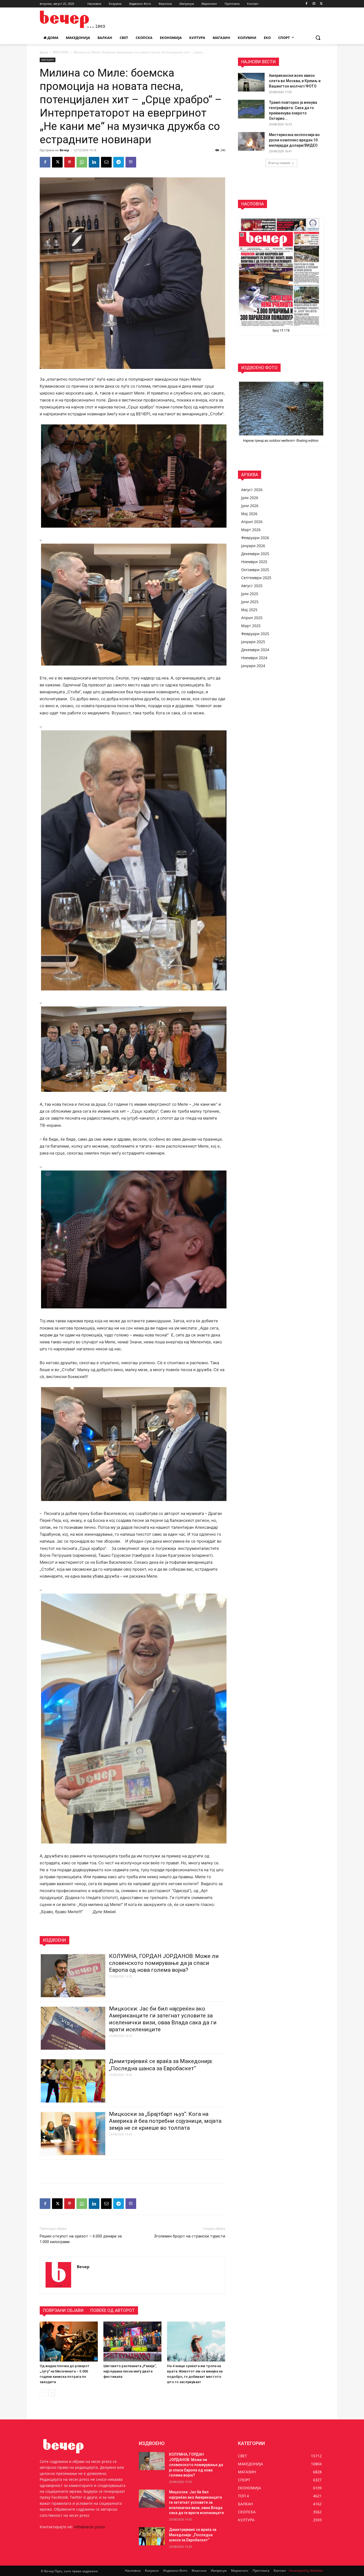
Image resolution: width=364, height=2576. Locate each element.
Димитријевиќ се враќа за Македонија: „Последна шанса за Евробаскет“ (193, 2535)
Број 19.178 (281, 331)
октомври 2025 (255, 570)
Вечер (64, 150)
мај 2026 (249, 514)
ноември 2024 (254, 658)
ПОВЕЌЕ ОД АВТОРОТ (112, 2310)
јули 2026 (250, 498)
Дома (44, 52)
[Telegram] (119, 162)
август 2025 (252, 586)
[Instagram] (314, 4)
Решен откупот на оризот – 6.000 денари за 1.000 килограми (81, 2239)
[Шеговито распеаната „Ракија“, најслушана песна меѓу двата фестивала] (132, 2342)
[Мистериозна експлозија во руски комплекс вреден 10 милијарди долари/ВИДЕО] (251, 141)
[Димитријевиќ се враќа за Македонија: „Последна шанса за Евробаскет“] (152, 2536)
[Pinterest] (70, 162)
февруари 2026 (255, 538)
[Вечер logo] (82, 19)
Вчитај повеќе (279, 163)
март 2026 (251, 530)
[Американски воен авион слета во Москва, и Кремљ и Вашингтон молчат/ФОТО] (251, 82)
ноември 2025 (254, 562)
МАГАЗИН (61, 52)
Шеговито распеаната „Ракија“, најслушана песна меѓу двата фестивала (130, 2371)
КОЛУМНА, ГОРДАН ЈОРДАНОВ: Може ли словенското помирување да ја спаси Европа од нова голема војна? (164, 1963)
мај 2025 (249, 610)
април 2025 (252, 618)
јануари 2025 (253, 642)
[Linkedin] (94, 162)
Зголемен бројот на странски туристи (190, 2236)
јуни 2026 (250, 506)
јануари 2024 (253, 666)
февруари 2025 (255, 634)
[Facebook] (307, 4)
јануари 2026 (253, 546)
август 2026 (252, 490)
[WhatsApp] (82, 162)
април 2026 (252, 522)
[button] (318, 38)
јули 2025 (250, 594)
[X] (321, 4)
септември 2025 (256, 578)
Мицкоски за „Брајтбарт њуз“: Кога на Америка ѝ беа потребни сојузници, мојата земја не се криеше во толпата (165, 2121)
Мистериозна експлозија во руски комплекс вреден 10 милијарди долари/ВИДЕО (294, 140)
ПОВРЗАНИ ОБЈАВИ (63, 2310)
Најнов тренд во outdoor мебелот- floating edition (281, 441)
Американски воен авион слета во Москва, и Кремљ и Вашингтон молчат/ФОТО (295, 81)
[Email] (106, 162)
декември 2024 (255, 650)
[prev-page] (43, 2393)
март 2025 (251, 626)
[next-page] (52, 2393)
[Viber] (131, 162)
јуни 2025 (250, 602)
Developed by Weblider (306, 2571)
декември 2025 (255, 554)
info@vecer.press (90, 2527)
